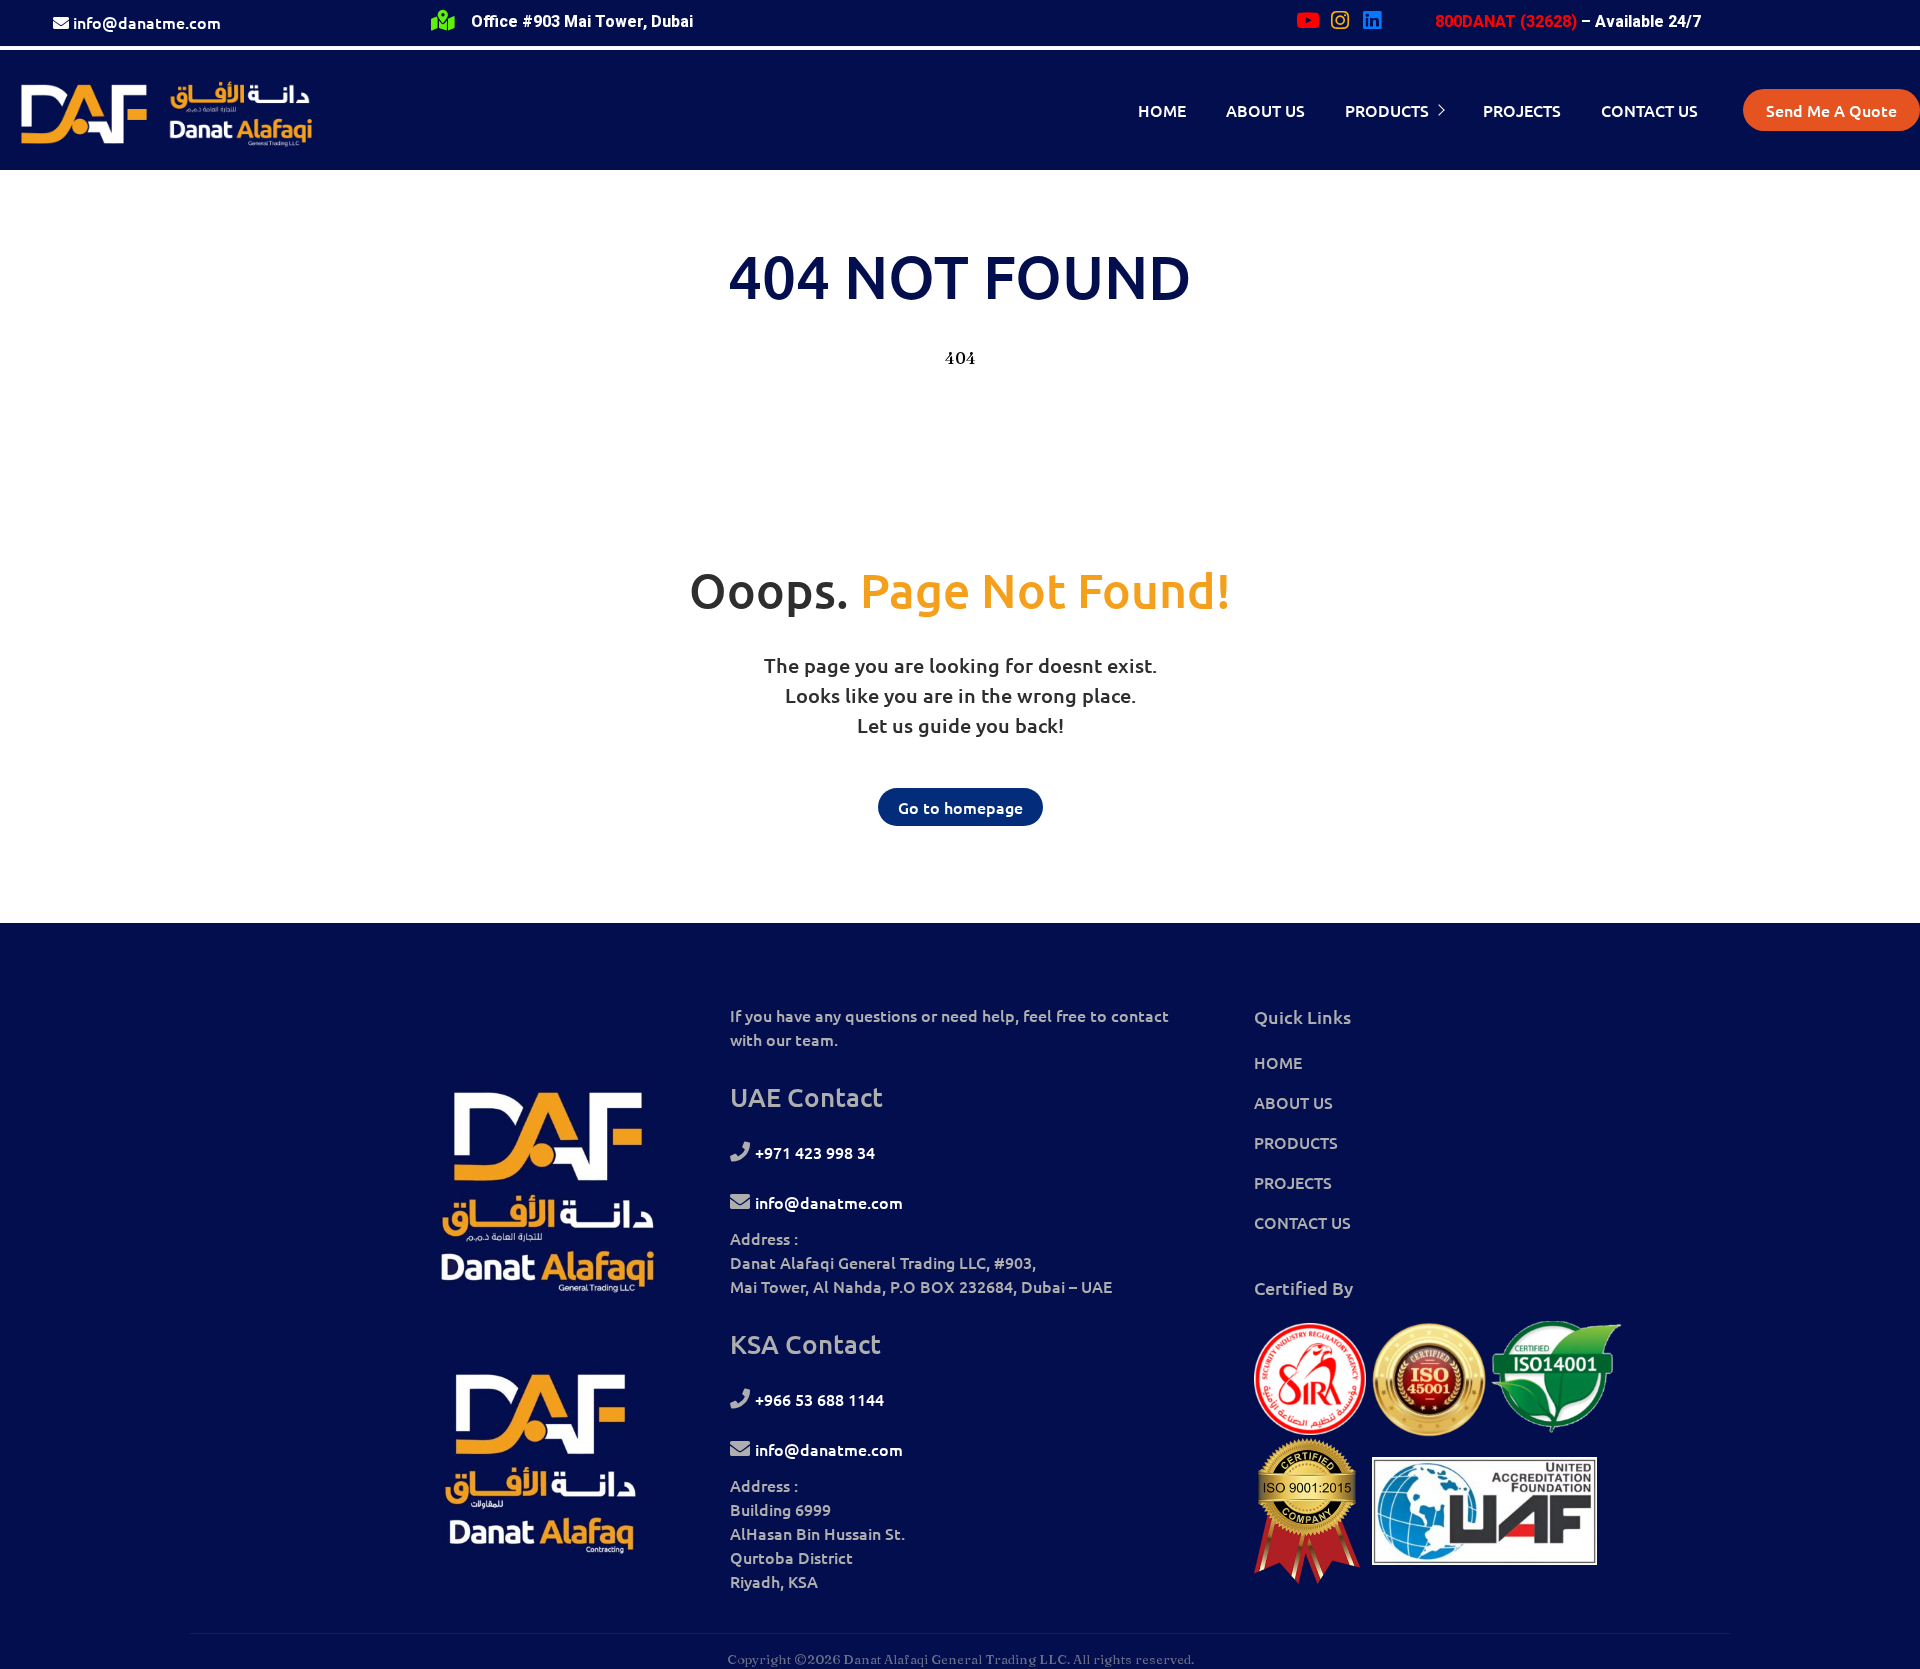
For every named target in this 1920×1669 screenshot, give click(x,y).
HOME (1278, 1062)
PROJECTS (1293, 1182)
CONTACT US (1302, 1222)
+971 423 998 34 (815, 1152)
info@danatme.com (147, 22)
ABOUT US (1293, 1102)
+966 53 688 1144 (819, 1399)
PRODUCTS (1296, 1142)
